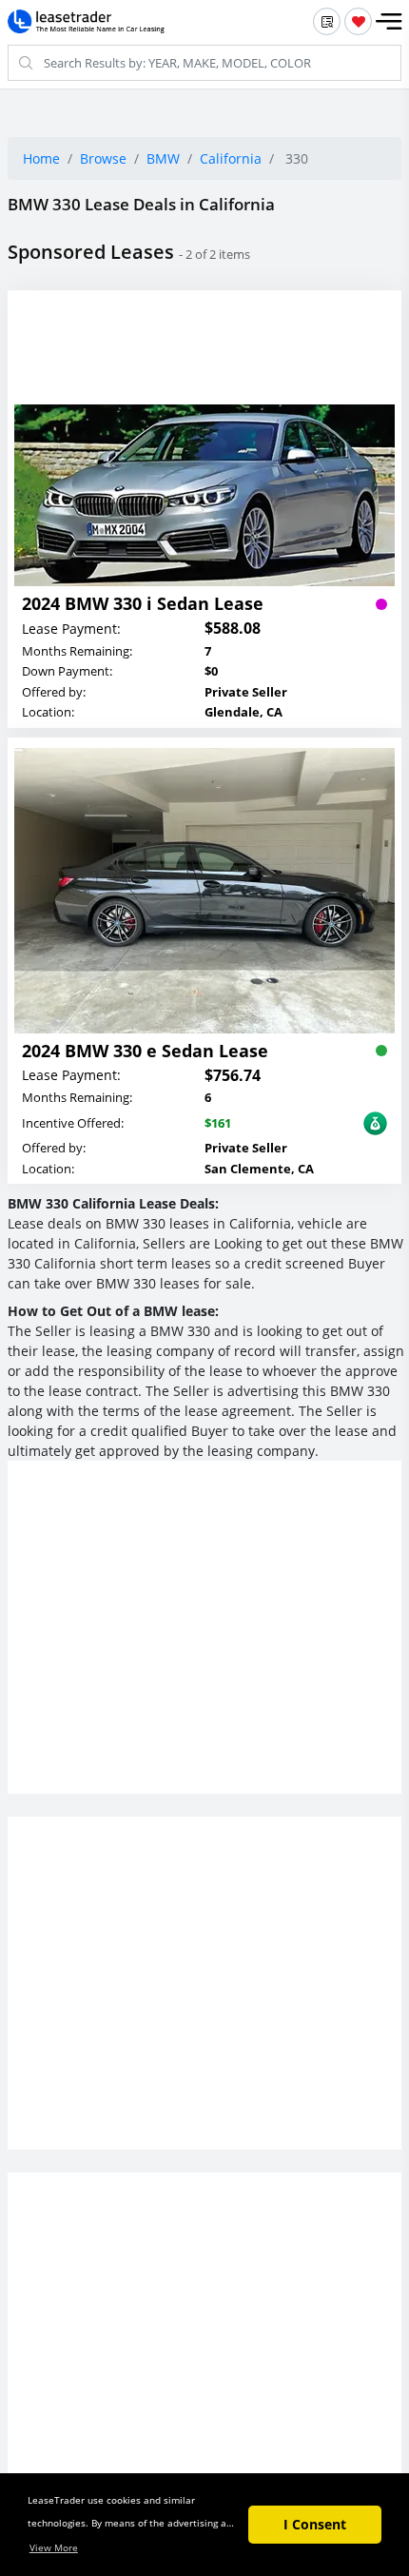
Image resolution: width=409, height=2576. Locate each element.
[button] (389, 22)
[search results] (327, 21)
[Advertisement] (204, 1646)
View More (54, 2547)
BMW (163, 158)
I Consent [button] (315, 2524)
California (231, 158)
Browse (103, 158)
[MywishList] (358, 21)
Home (41, 158)
